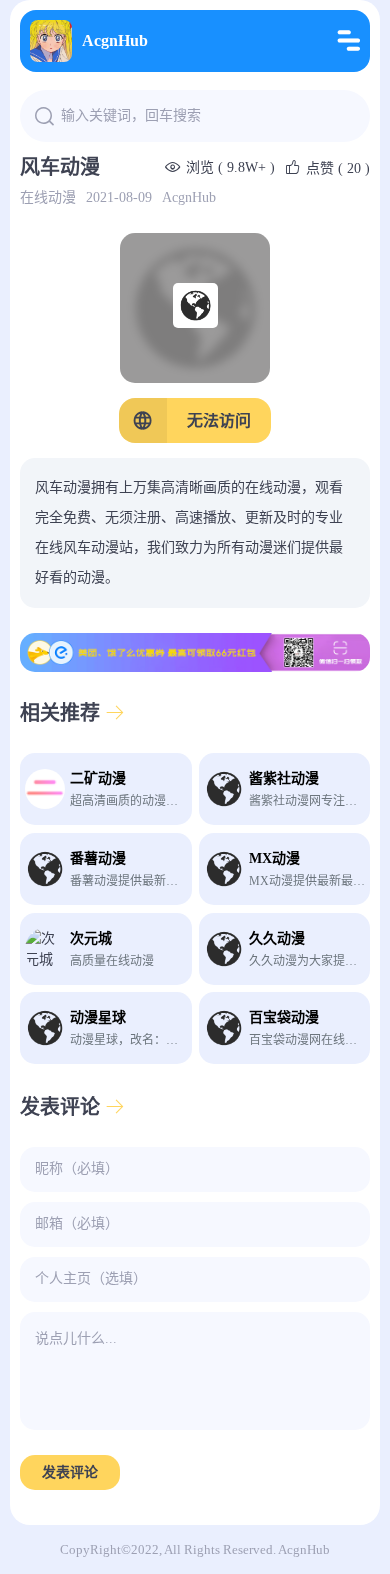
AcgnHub (115, 40)
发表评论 (70, 1472)
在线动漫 (48, 197)
